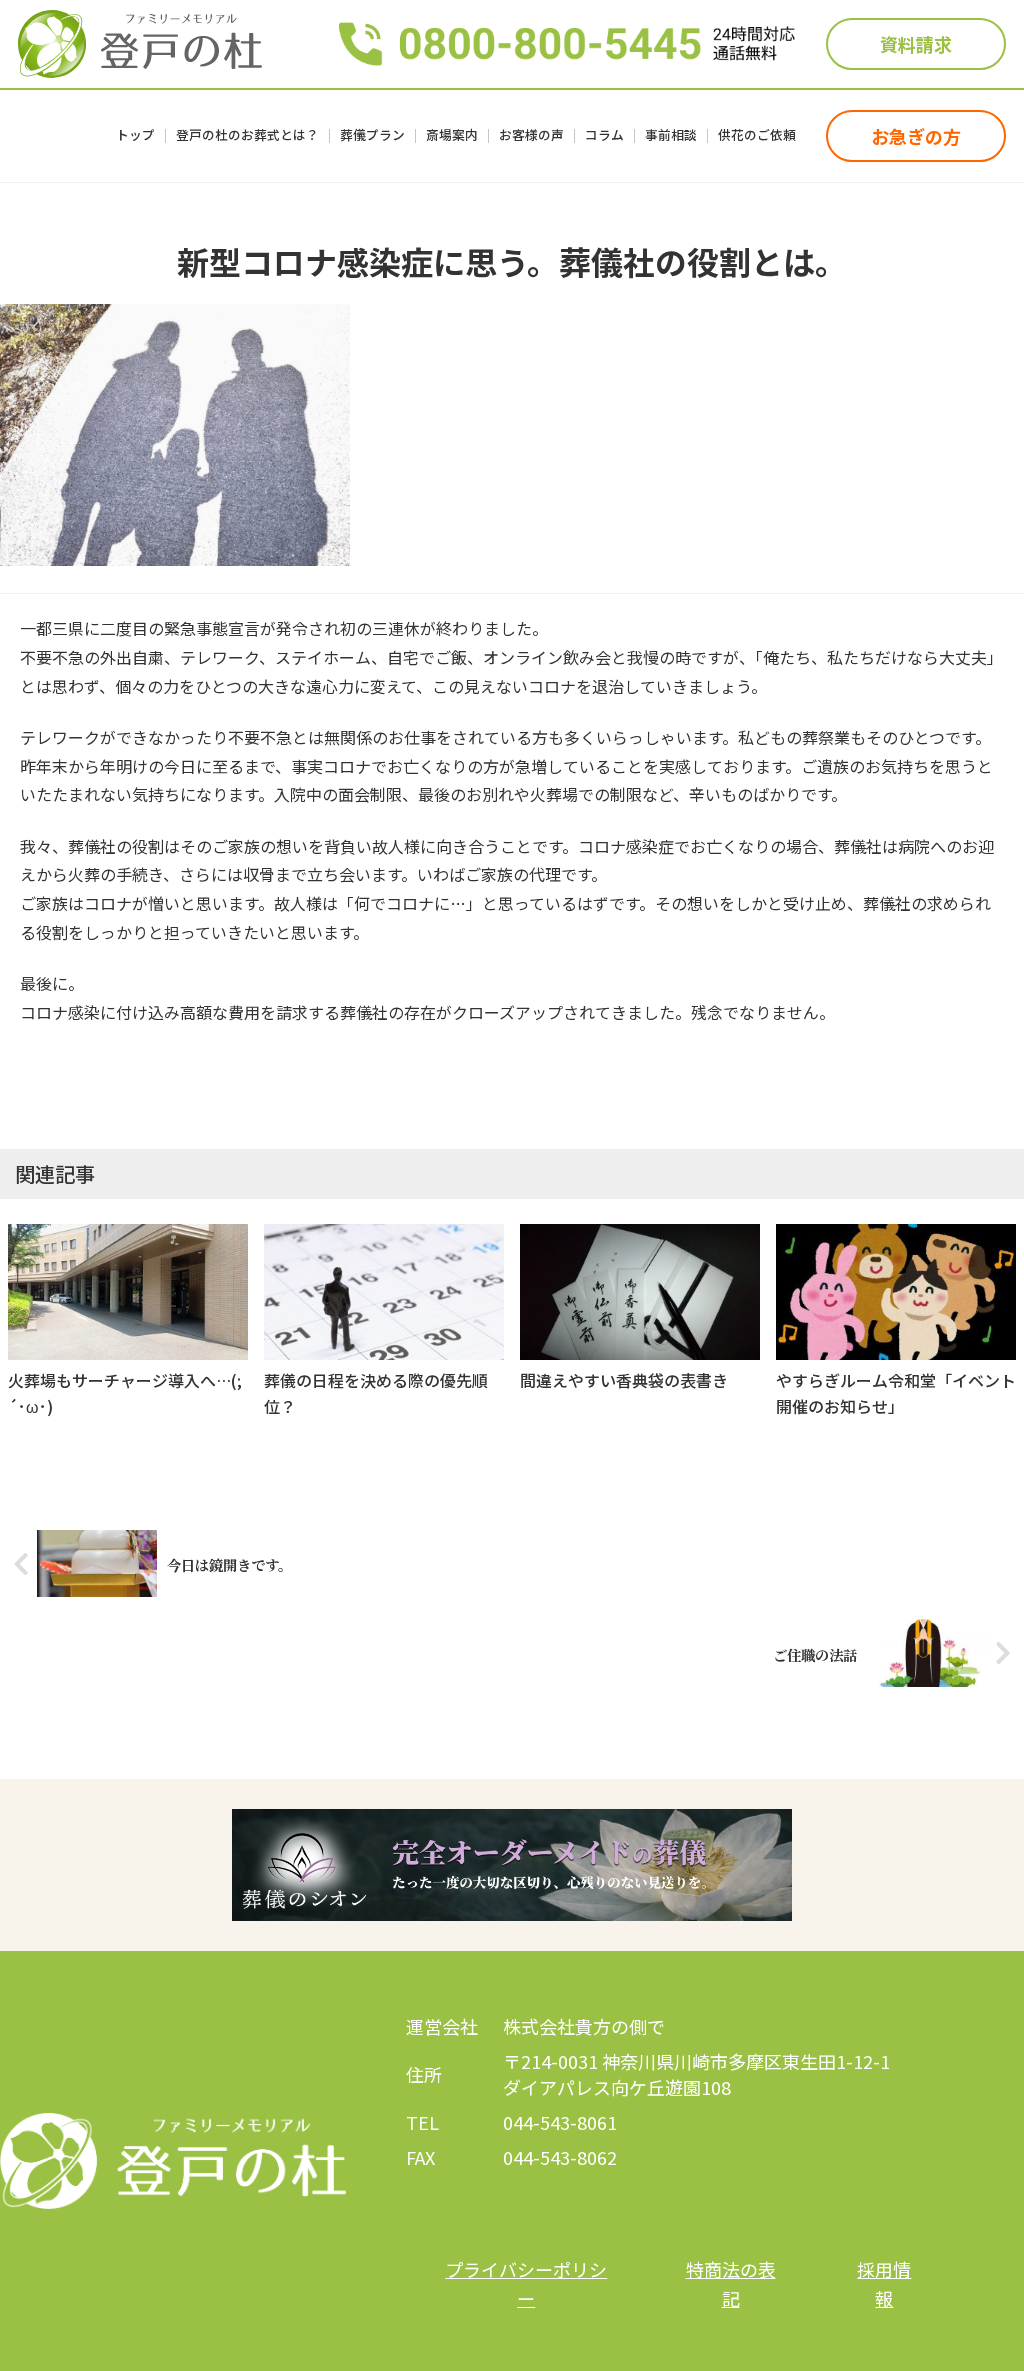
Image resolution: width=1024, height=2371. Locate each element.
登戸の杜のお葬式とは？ (247, 136)
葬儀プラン (372, 136)
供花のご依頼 (757, 136)
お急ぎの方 (916, 136)
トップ (135, 136)
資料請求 (916, 44)
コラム (604, 136)
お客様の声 (531, 136)
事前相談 (671, 136)
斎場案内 (452, 136)
